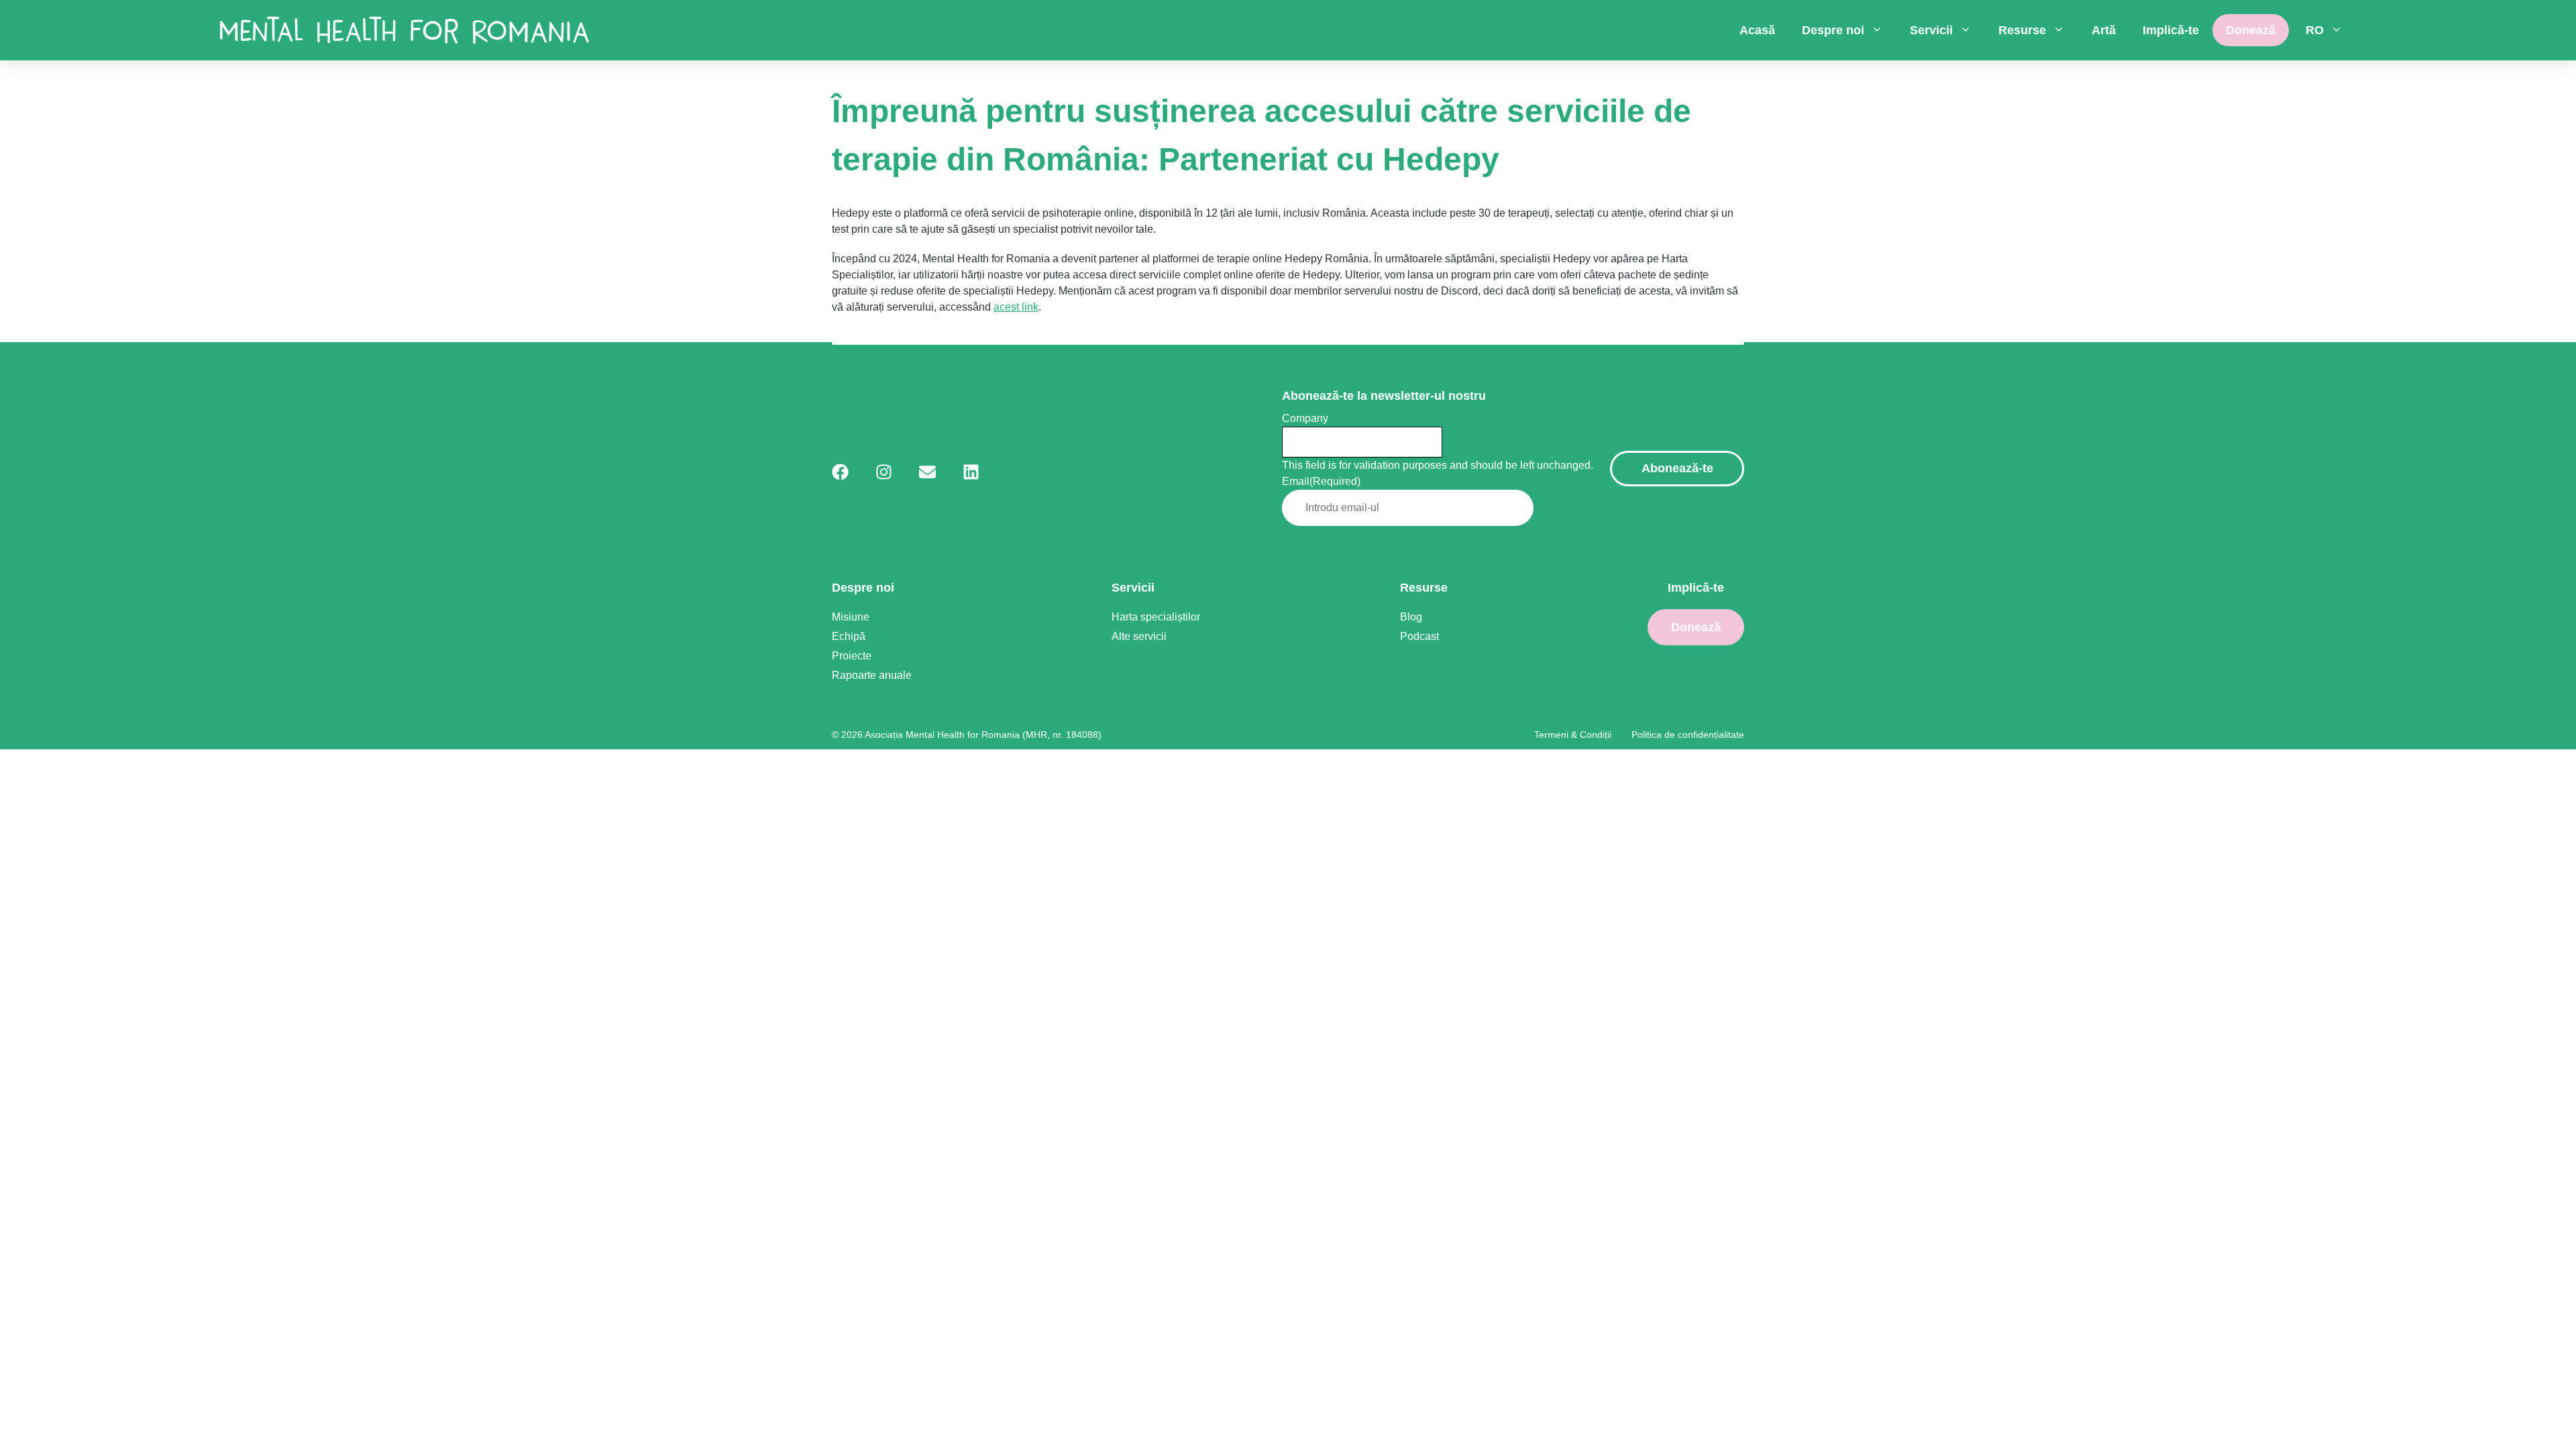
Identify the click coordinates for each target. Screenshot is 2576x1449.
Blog (1411, 617)
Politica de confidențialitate (1688, 735)
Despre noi (1833, 30)
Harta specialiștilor (1156, 617)
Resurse (2022, 30)
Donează (2251, 30)
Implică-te (2171, 30)
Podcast (1419, 636)
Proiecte (852, 656)
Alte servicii (1139, 636)
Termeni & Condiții (1573, 735)
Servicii (1931, 30)
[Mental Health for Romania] (405, 30)
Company (1305, 418)
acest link (1016, 307)
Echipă (849, 636)
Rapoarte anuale (872, 675)
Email (1321, 481)
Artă (2104, 30)
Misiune (851, 617)
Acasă (1757, 30)
